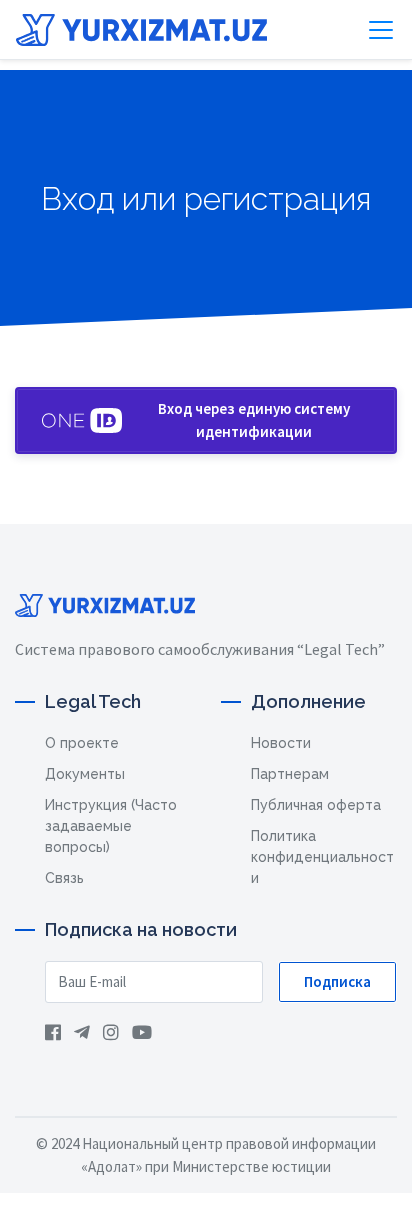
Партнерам (290, 774)
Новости (281, 743)
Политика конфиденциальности (322, 857)
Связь (64, 878)
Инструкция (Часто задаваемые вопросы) (111, 826)
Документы (85, 774)
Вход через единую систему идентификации (254, 420)
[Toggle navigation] (381, 30)
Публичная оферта (316, 805)
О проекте (82, 743)
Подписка (337, 981)
